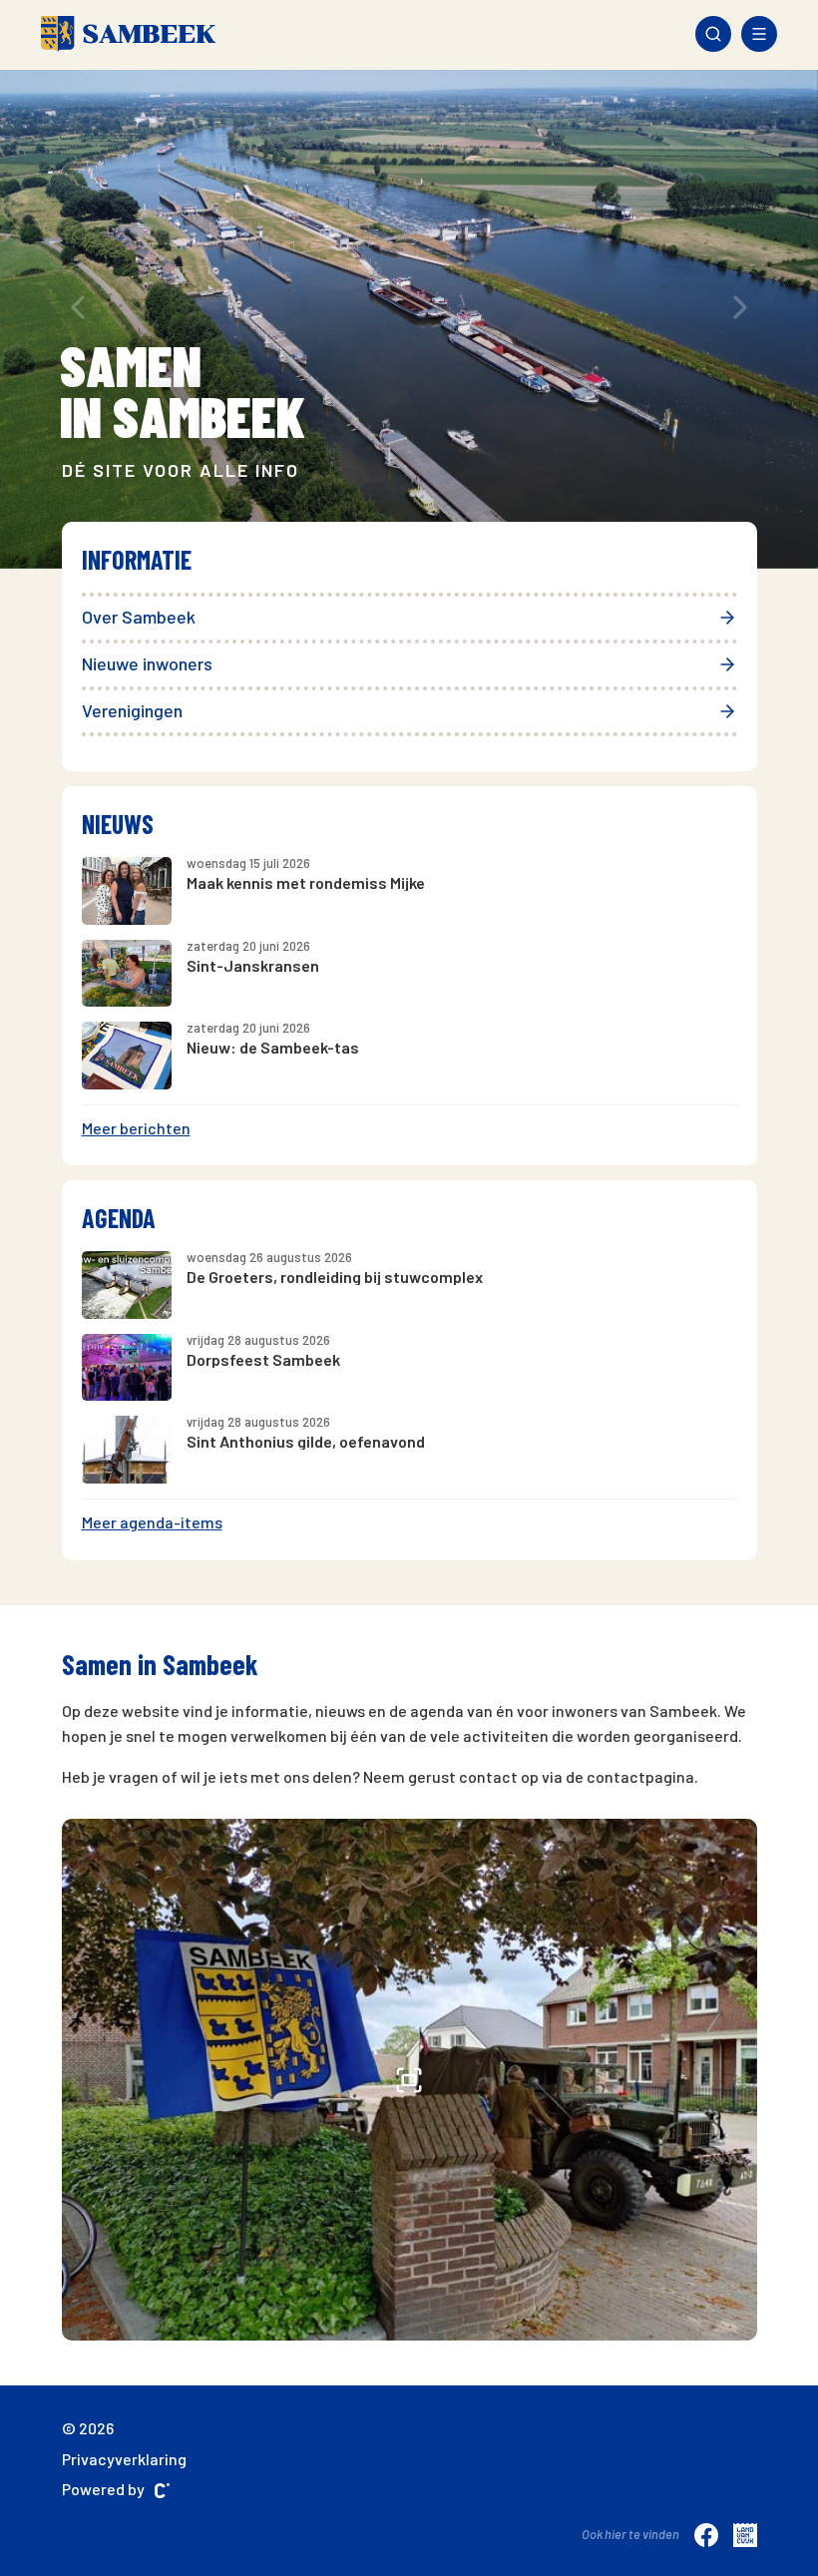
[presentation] (78, 307)
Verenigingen (132, 710)
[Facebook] (706, 2534)
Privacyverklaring (124, 2459)
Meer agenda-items (152, 1522)
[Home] (128, 34)
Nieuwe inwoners (147, 663)
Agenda (119, 1218)
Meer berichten (136, 1128)
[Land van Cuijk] (745, 2534)
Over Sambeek (139, 617)
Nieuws (118, 824)
